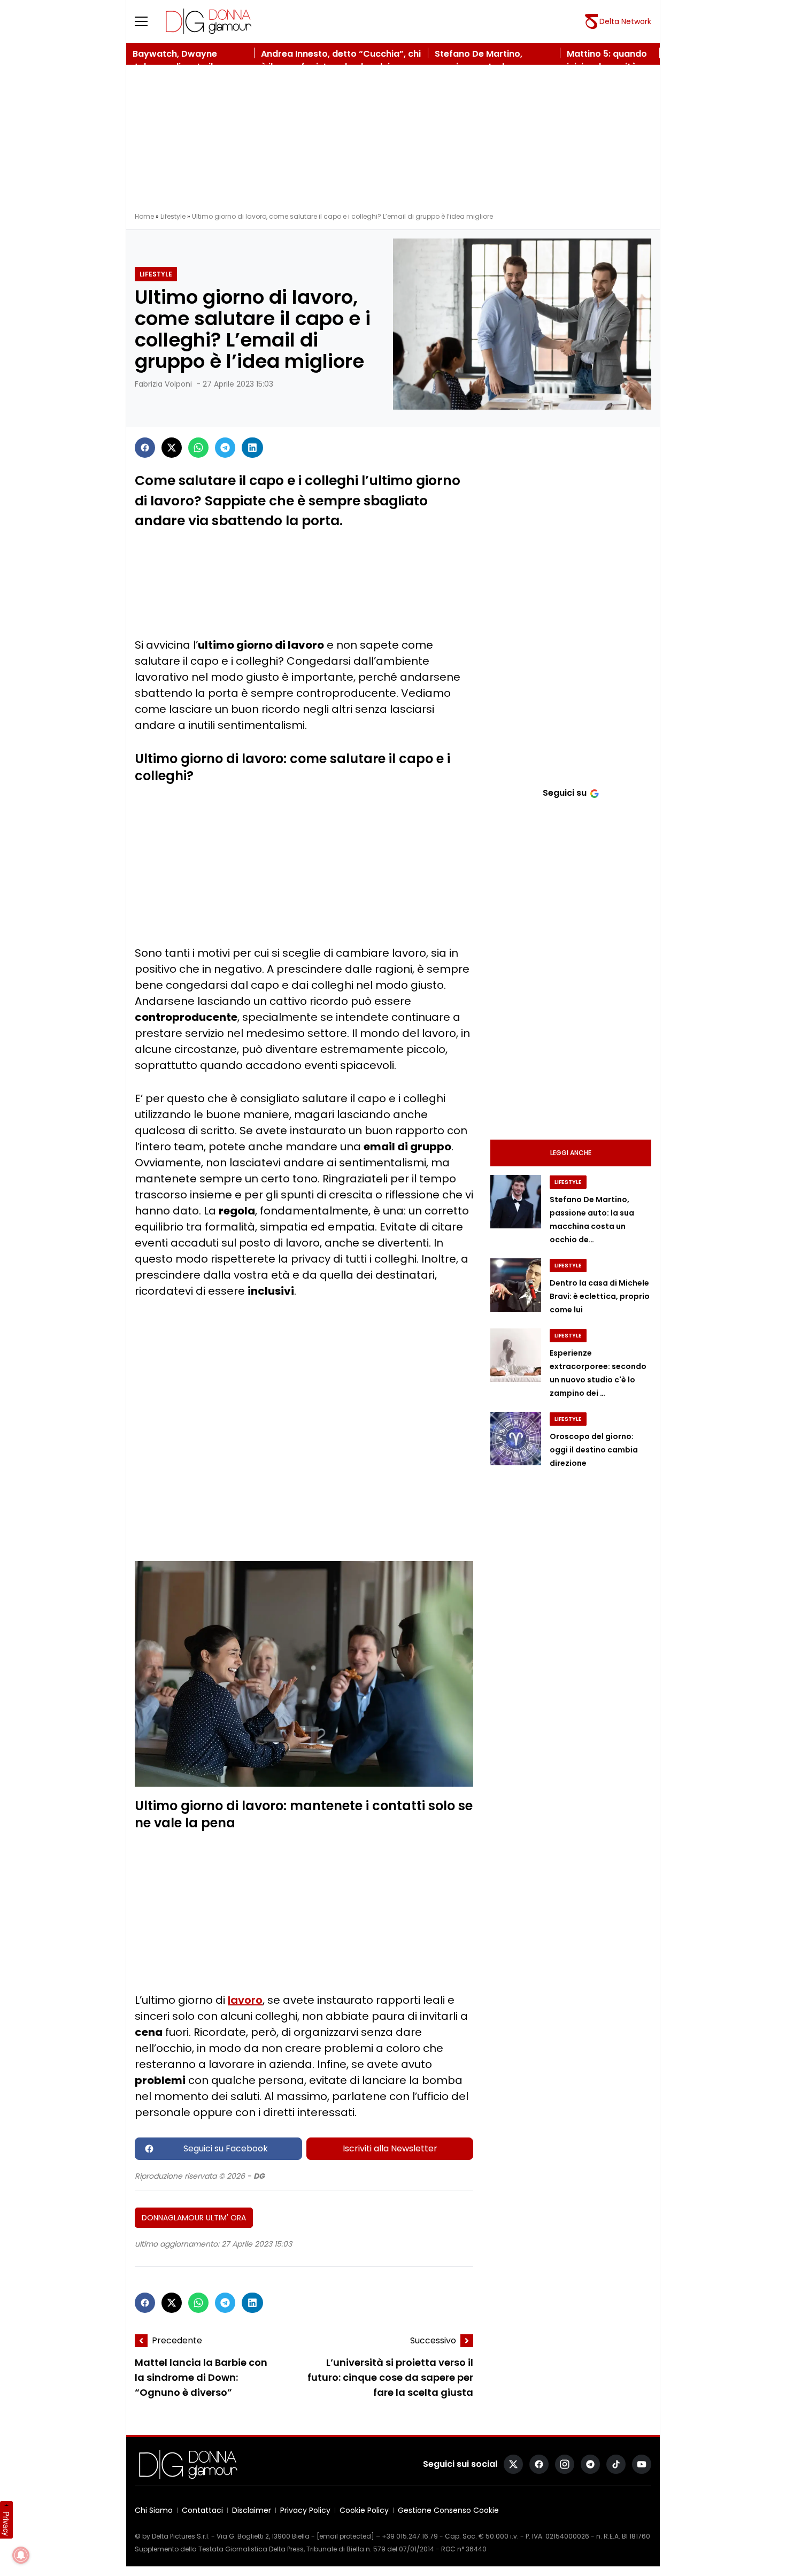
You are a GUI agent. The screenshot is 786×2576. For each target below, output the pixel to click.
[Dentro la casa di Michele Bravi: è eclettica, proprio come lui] (516, 1285)
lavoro (245, 2000)
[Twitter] (172, 448)
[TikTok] (616, 2464)
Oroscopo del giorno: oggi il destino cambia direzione (594, 1450)
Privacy (6, 2524)
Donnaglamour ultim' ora (194, 2218)
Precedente (177, 2340)
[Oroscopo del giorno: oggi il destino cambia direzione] (516, 1439)
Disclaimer (252, 2510)
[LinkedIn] (252, 448)
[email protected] (345, 2536)
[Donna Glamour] (209, 21)
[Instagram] (565, 2464)
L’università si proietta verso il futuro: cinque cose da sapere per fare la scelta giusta (390, 2378)
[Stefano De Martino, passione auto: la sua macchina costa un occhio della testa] (516, 1202)
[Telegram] (225, 448)
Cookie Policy (364, 2510)
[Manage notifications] (21, 2555)
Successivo (433, 2340)
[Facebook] (145, 448)
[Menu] (148, 21)
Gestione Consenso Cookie (448, 2510)
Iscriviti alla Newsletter (390, 2148)
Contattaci (202, 2510)
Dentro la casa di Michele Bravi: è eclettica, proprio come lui (600, 1296)
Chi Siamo (154, 2510)
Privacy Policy (305, 2510)
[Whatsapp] (198, 448)
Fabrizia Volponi (163, 384)
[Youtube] (642, 2464)
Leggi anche (571, 1153)
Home (144, 216)
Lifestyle (173, 216)
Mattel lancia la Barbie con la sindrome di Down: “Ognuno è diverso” (201, 2378)
